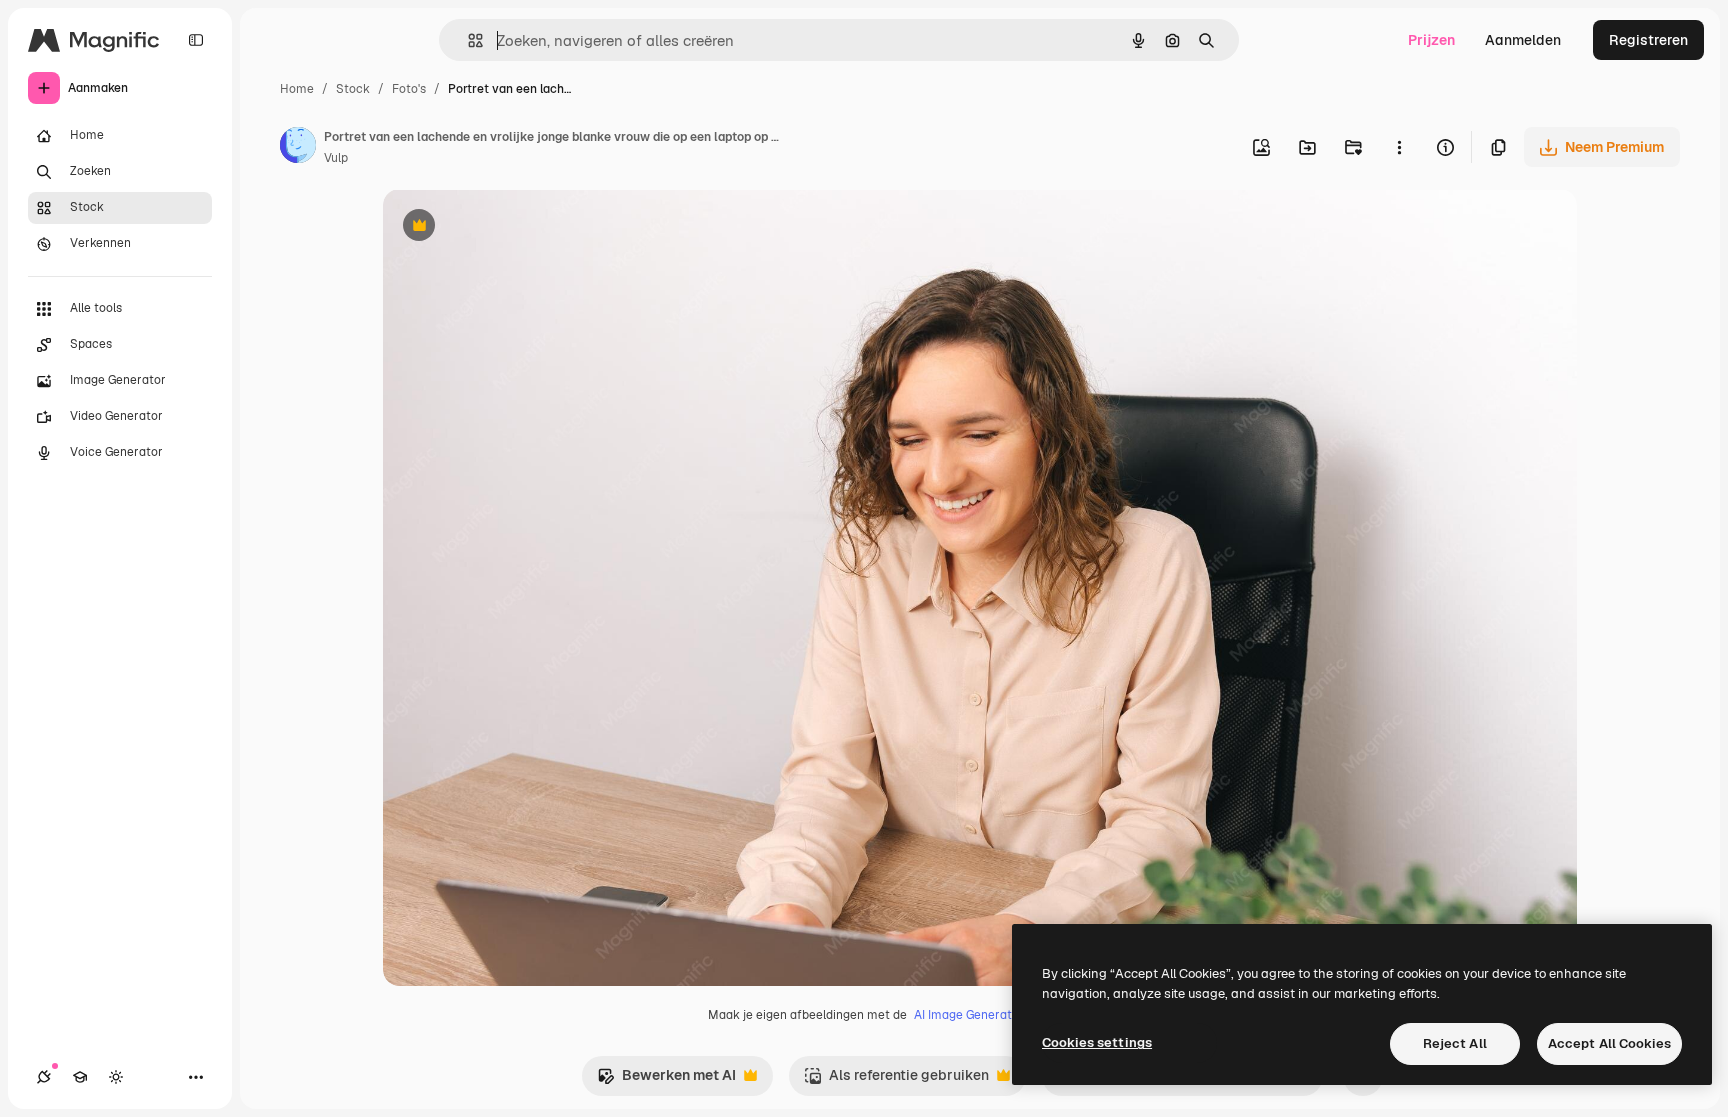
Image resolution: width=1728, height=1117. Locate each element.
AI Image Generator (969, 1015)
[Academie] (80, 1077)
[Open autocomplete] (467, 40)
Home (297, 89)
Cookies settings (1097, 1042)
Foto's (409, 89)
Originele (514, 227)
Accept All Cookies (1609, 1043)
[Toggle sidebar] (196, 40)
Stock (353, 89)
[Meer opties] (1399, 147)
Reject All (1455, 1043)
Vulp (336, 158)
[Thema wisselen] (116, 1077)
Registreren (1648, 40)
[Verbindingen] (44, 1077)
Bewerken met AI (666, 1080)
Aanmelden (1523, 40)
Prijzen (1431, 40)
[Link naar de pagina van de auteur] (298, 148)
